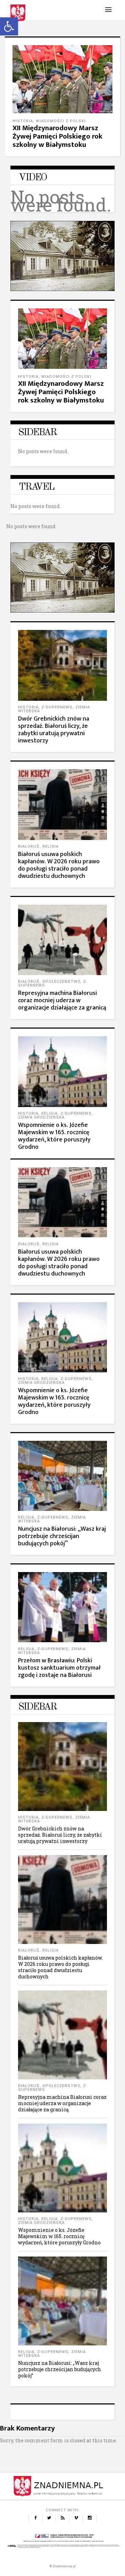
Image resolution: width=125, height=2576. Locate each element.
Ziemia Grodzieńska (41, 1117)
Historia (23, 121)
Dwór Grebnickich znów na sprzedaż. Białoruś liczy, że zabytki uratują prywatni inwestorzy (54, 730)
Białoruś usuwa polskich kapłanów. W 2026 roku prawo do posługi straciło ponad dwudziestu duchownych (59, 865)
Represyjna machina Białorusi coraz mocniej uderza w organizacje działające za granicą (62, 1000)
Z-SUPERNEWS (57, 707)
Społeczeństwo (61, 982)
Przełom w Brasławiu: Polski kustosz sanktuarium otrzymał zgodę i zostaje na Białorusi (59, 1668)
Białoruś (29, 846)
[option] (62, 96)
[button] (9, 26)
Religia (51, 846)
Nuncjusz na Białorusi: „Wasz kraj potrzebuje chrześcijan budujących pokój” (62, 1536)
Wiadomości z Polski (61, 121)
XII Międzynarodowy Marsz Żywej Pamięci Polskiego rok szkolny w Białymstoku (57, 136)
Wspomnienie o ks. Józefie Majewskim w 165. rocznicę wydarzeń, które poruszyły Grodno (54, 1136)
